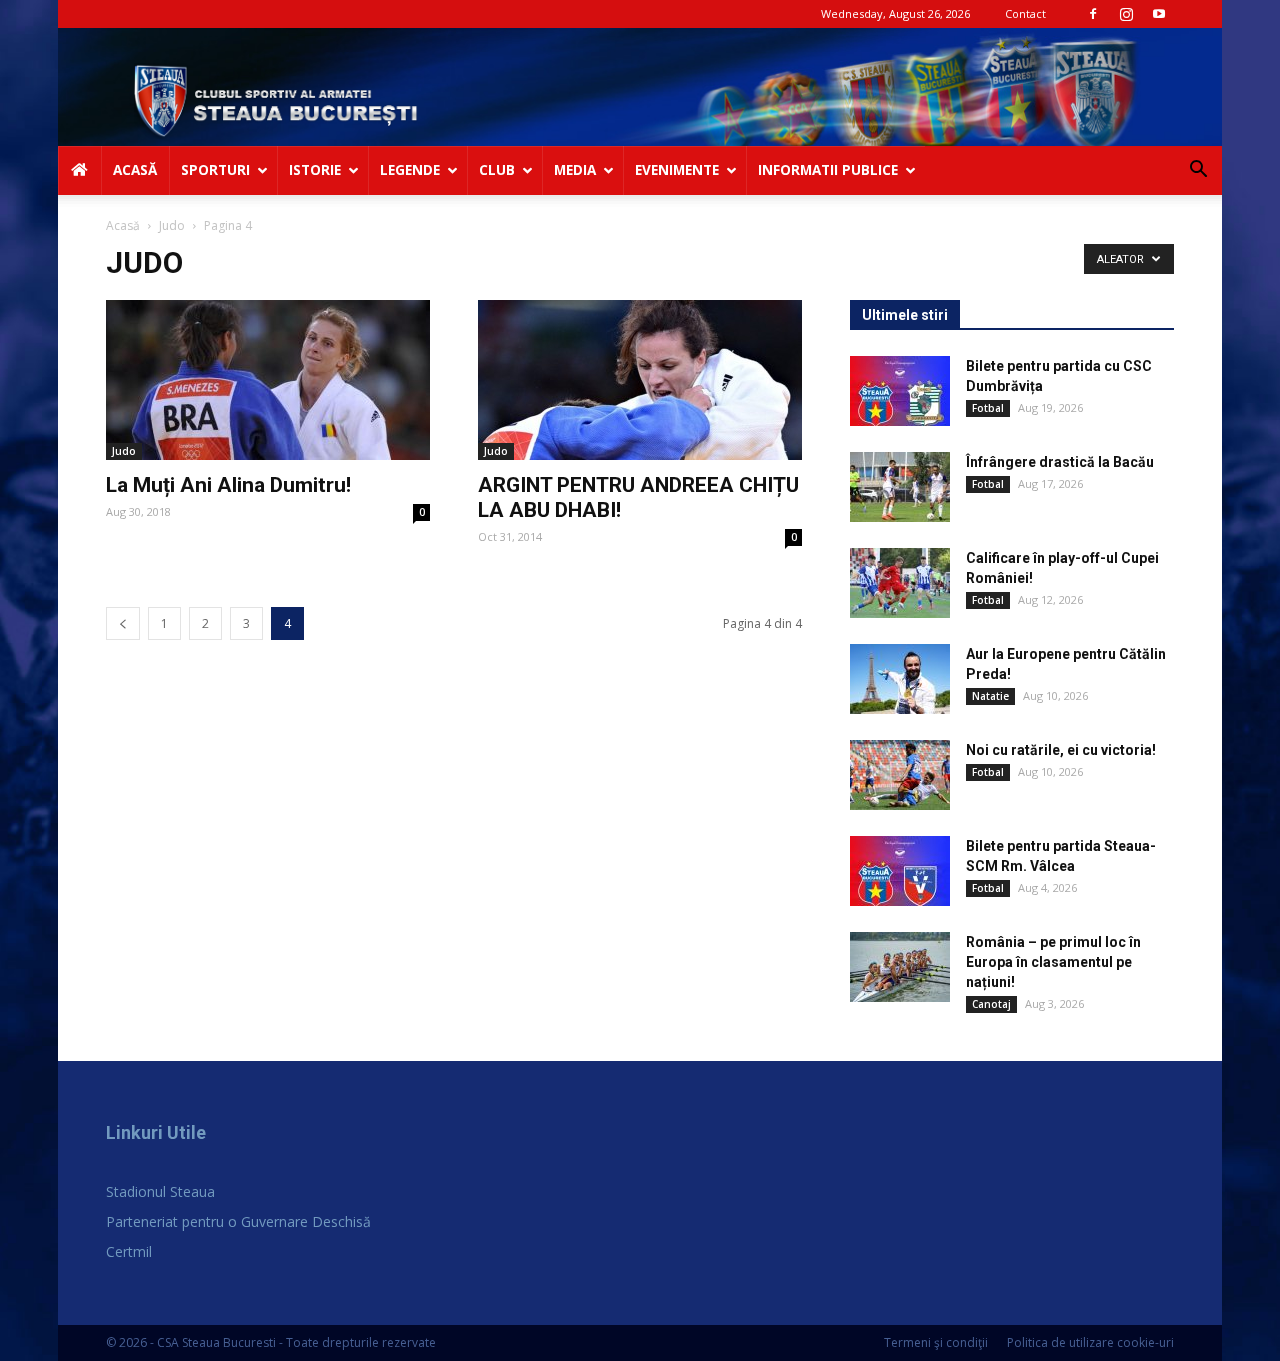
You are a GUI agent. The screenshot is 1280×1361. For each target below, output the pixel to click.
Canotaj (991, 1004)
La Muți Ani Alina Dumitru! (228, 485)
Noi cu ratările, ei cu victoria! (1061, 750)
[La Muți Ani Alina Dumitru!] (268, 380)
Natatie (990, 696)
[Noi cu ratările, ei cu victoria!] (900, 775)
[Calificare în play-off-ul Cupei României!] (900, 583)
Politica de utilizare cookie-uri (1090, 1342)
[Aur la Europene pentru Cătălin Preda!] (900, 679)
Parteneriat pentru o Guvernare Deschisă (238, 1221)
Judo (172, 225)
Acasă (123, 225)
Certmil (129, 1251)
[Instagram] (1126, 14)
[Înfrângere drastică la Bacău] (900, 487)
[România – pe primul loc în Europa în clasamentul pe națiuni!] (900, 967)
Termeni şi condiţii (936, 1342)
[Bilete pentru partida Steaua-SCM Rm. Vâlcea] (900, 871)
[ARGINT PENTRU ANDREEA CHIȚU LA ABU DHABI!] (640, 380)
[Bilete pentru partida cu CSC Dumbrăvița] (900, 391)
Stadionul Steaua (160, 1191)
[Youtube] (1159, 14)
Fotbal (988, 408)
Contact (1025, 13)
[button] (1198, 171)
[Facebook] (1093, 14)
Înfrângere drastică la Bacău (1060, 462)
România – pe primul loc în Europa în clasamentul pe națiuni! (1053, 962)
